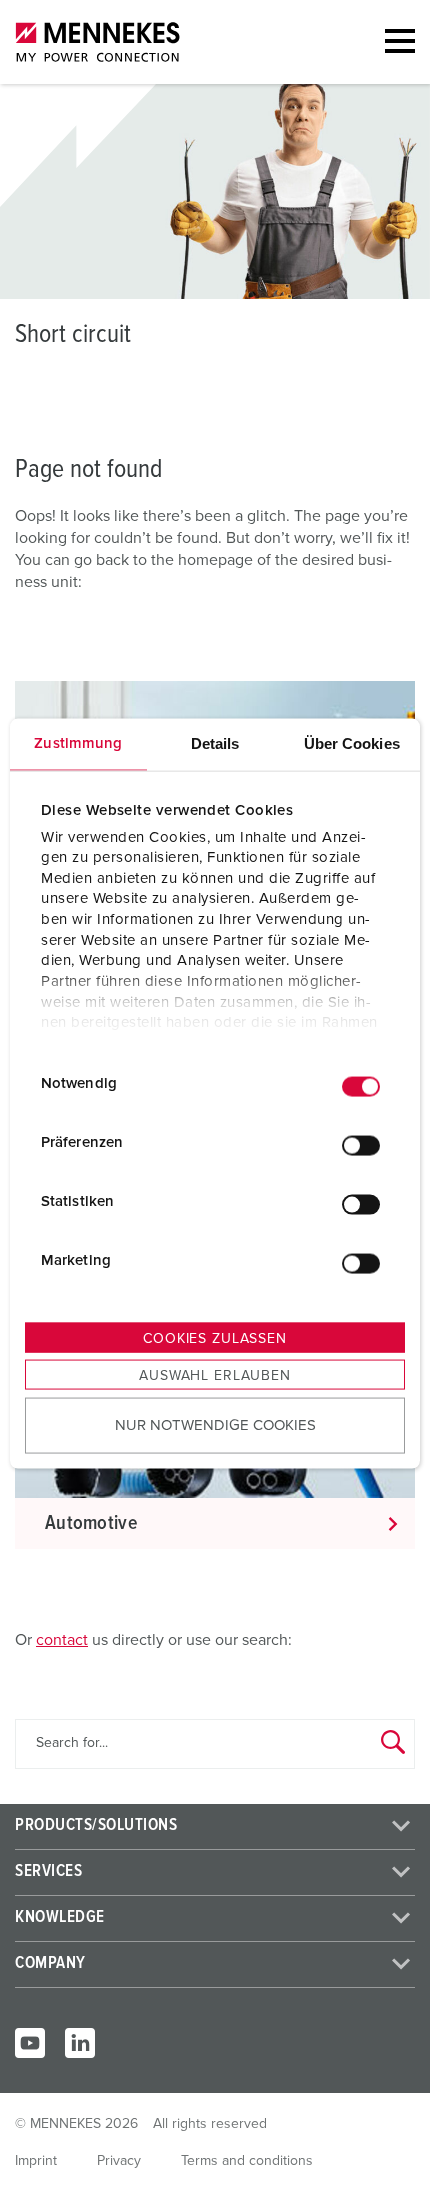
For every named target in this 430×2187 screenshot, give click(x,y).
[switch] (361, 1145)
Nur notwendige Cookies (215, 1424)
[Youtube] (30, 2043)
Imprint (36, 2161)
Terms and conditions (247, 2161)
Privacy (119, 2161)
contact (62, 1640)
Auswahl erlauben (214, 1376)
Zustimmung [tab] (78, 743)
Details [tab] (215, 743)
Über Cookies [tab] (352, 743)
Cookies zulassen (214, 1339)
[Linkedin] (80, 2043)
